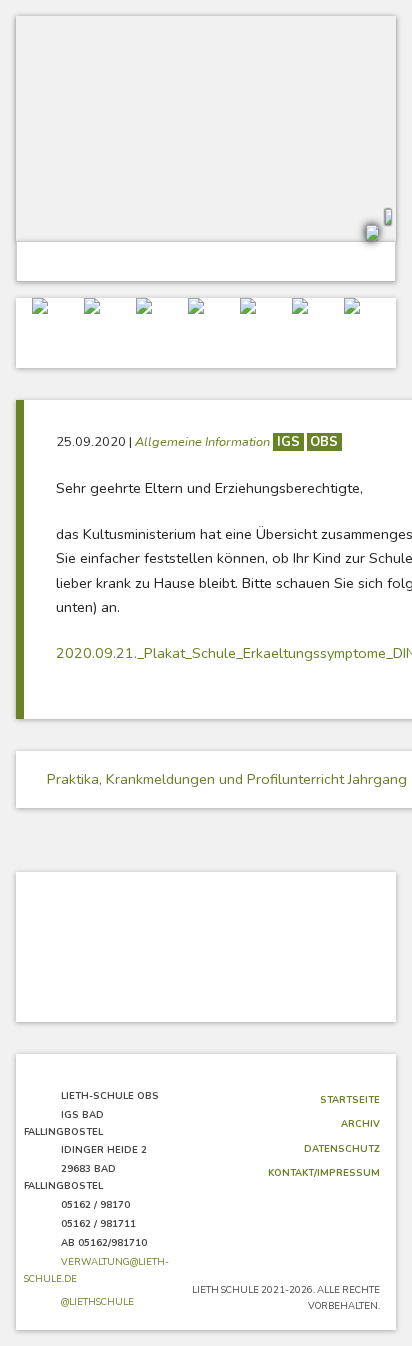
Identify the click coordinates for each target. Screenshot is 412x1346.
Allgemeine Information (204, 442)
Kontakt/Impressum (324, 1172)
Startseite (350, 1099)
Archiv (360, 1123)
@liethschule (97, 1301)
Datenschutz (342, 1148)
